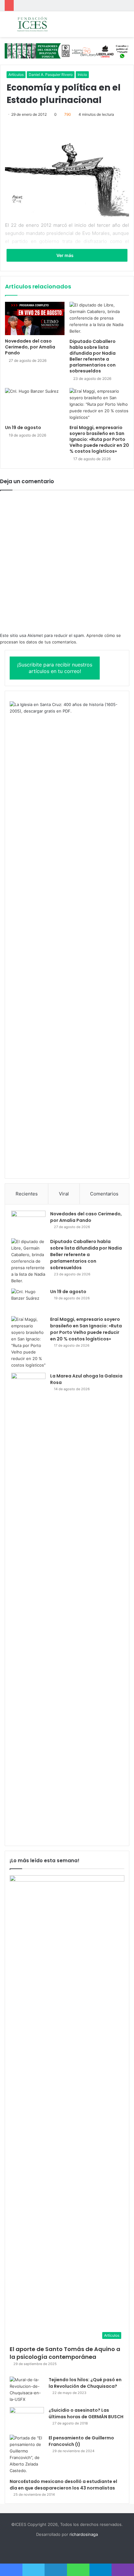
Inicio (82, 75)
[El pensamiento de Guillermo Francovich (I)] (27, 2454)
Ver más (65, 255)
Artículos (16, 75)
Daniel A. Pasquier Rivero (51, 75)
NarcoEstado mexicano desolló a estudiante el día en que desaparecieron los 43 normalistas (63, 2485)
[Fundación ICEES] (41, 24)
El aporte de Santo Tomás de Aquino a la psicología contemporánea (65, 2353)
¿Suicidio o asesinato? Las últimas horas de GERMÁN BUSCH (86, 2413)
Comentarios (104, 1194)
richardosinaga (84, 2534)
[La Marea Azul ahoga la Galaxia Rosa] (28, 1606)
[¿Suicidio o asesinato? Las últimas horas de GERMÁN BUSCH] (27, 2419)
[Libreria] (67, 50)
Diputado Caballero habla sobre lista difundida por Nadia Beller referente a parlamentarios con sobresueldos (93, 356)
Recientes (27, 1194)
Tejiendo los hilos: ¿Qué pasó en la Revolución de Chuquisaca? (85, 2383)
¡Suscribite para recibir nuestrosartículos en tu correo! (55, 668)
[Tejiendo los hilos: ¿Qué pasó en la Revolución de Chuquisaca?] (27, 2390)
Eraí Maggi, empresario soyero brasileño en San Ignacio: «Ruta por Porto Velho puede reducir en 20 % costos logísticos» (99, 439)
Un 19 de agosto (23, 428)
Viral (64, 1194)
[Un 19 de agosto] (35, 405)
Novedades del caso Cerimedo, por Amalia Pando (30, 347)
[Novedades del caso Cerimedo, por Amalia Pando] (35, 318)
